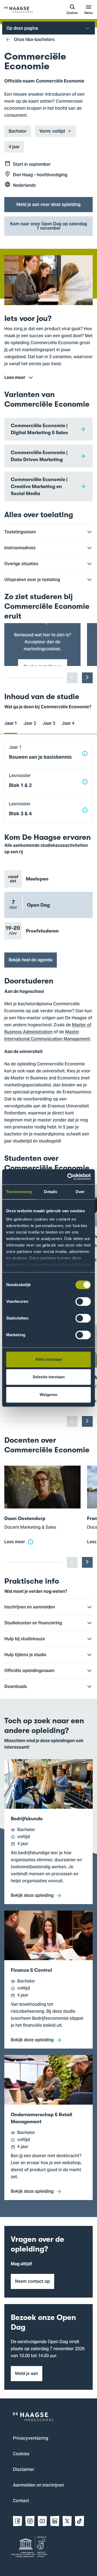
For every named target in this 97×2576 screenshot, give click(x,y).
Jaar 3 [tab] (49, 723)
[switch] (83, 1301)
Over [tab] (80, 1192)
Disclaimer (24, 2470)
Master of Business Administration (48, 1029)
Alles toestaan (49, 1359)
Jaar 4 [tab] (68, 723)
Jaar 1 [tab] (11, 723)
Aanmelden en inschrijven (39, 2485)
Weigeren (48, 1395)
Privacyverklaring (31, 2439)
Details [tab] (51, 1192)
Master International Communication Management (47, 1036)
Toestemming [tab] (19, 1192)
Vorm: (45, 131)
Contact (21, 2501)
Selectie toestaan (49, 1377)
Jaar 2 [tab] (30, 723)
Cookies (21, 2454)
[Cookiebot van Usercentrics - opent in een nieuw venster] (68, 1177)
